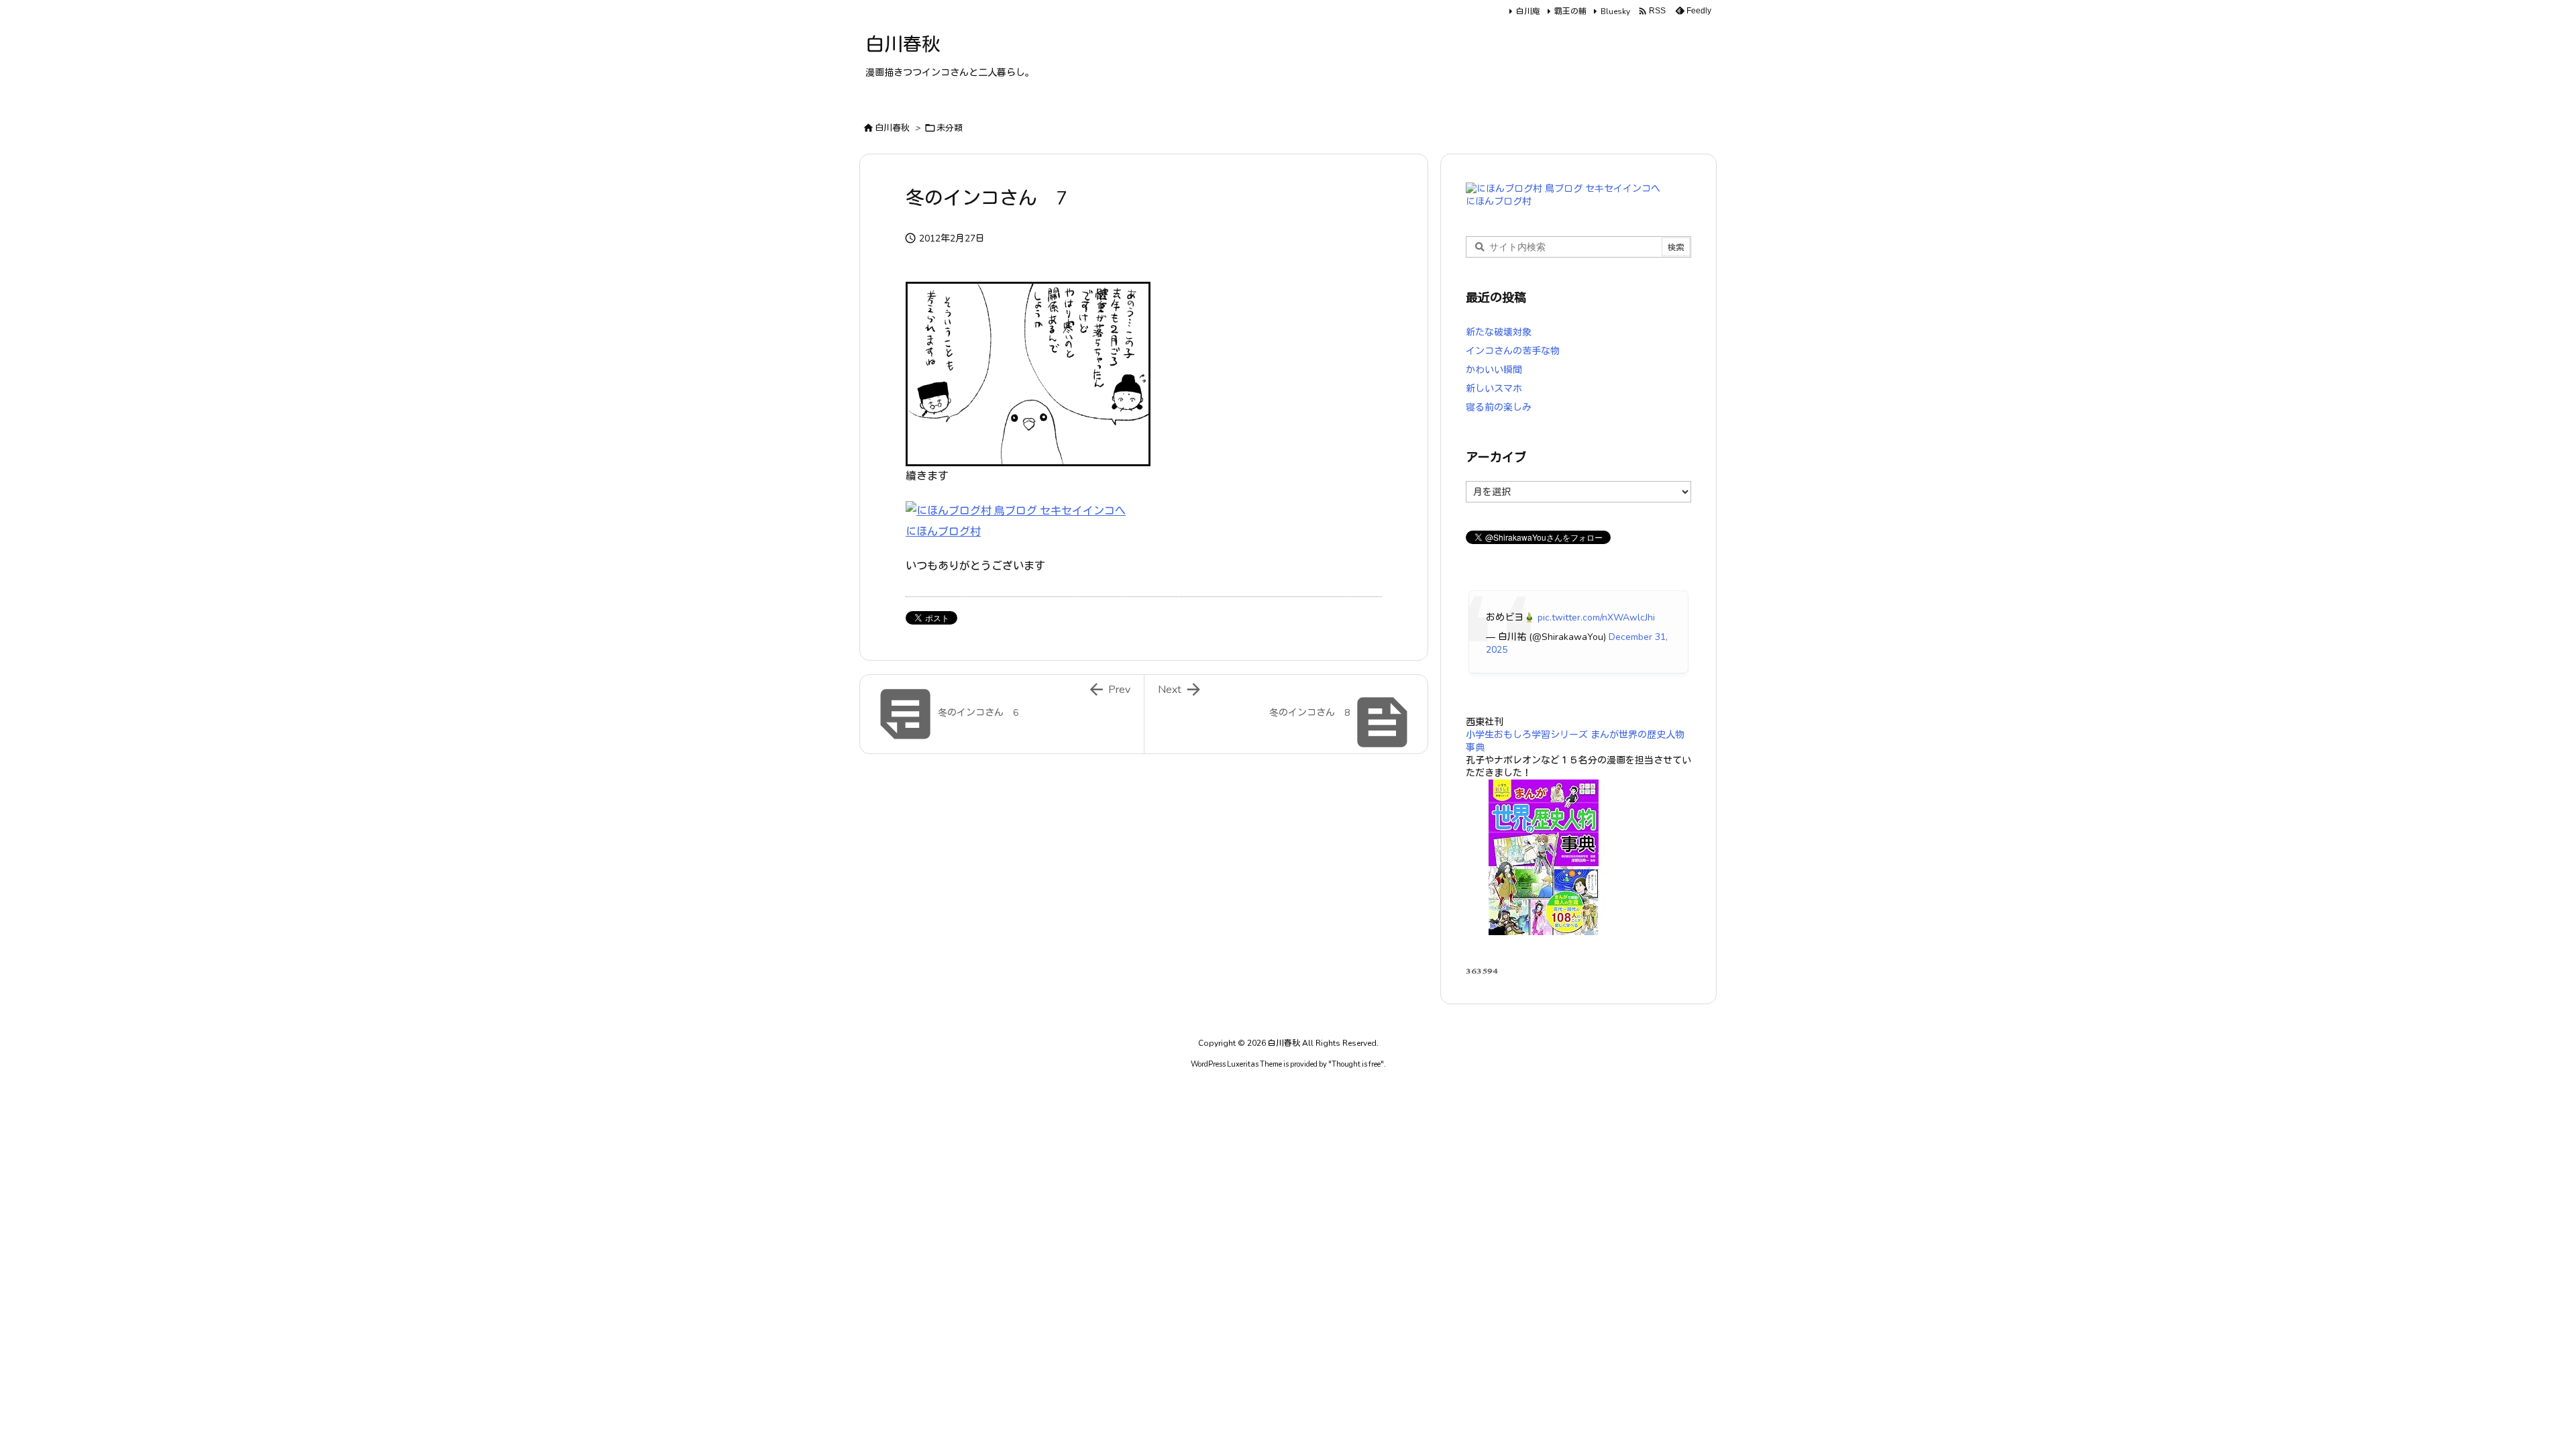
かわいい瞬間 (1494, 370)
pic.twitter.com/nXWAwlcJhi (1596, 618)
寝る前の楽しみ (1499, 408)
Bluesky (1615, 11)
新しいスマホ (1494, 389)
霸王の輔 (1570, 11)
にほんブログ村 (943, 532)
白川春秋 (892, 128)
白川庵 (1528, 11)
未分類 (950, 128)
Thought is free (1356, 1064)
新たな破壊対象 (1499, 332)
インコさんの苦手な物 (1513, 351)
